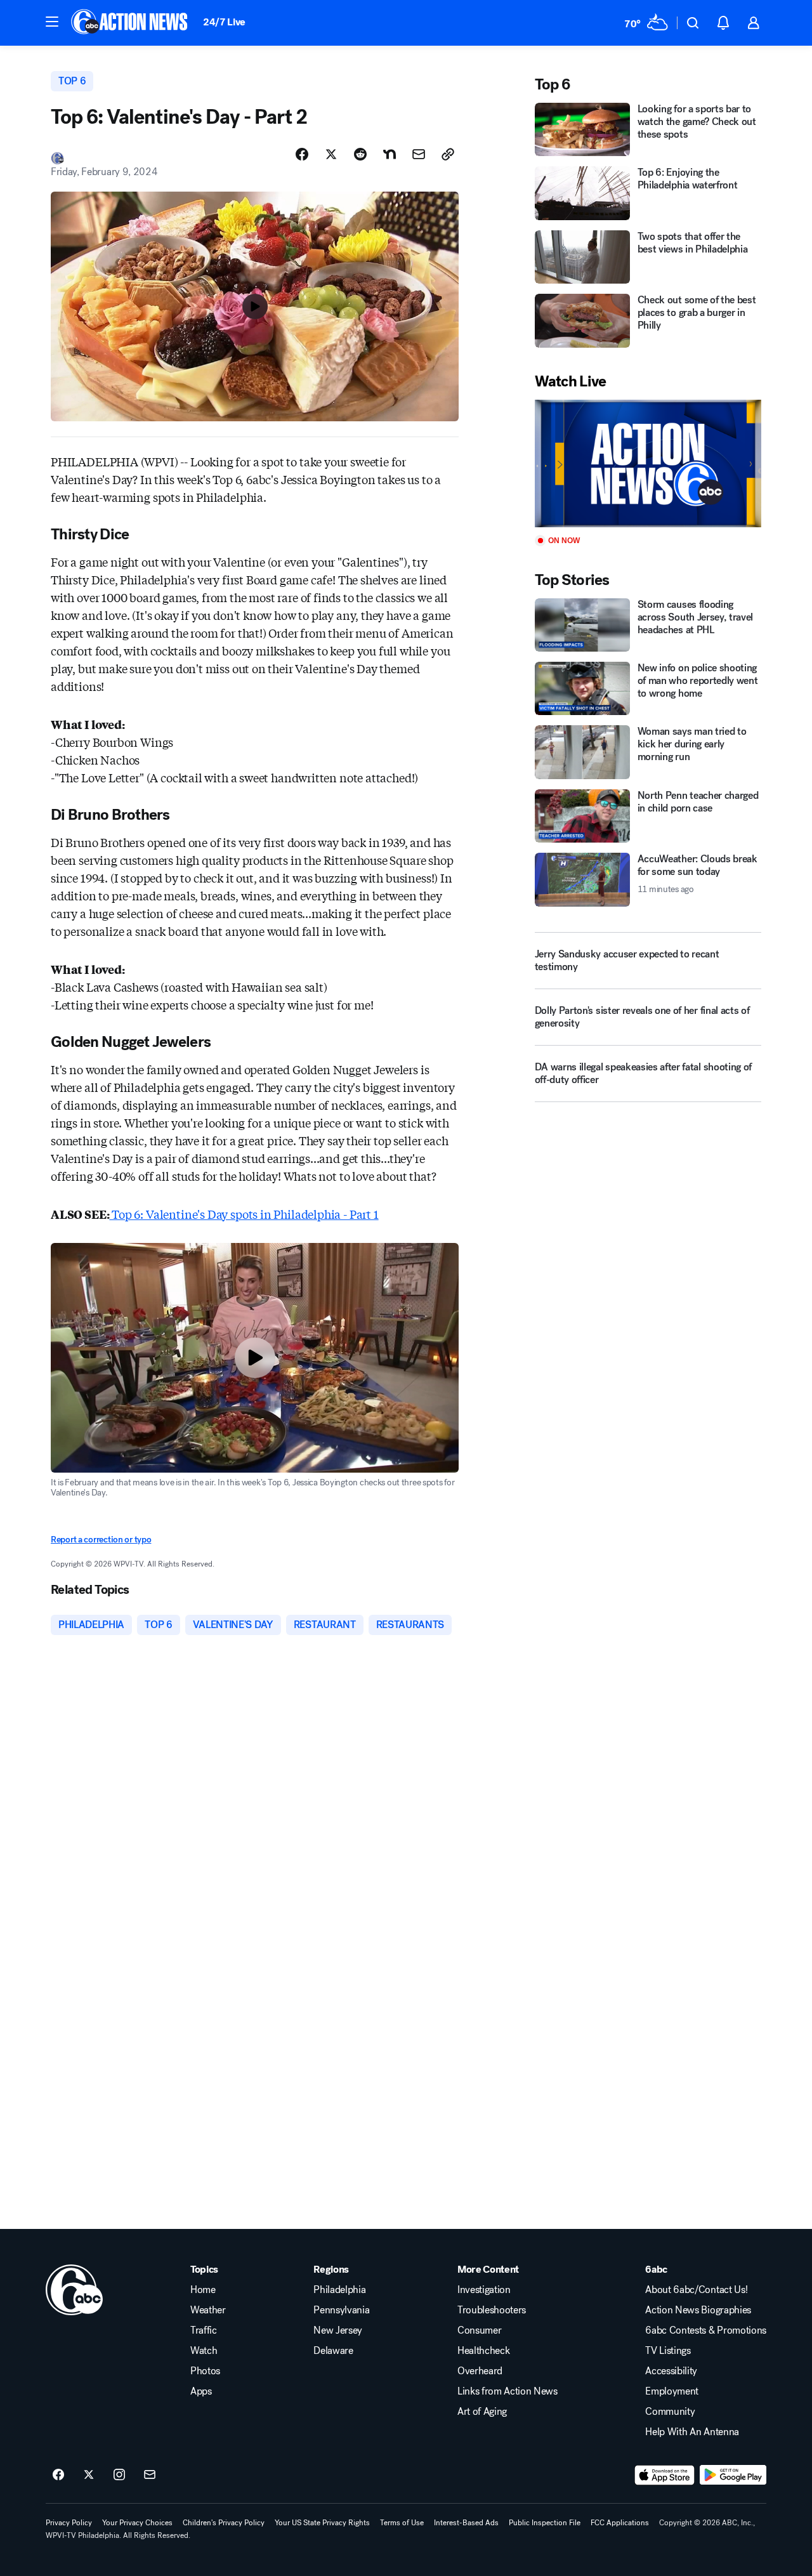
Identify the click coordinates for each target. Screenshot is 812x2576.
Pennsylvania (341, 2310)
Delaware (333, 2351)
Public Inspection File (545, 2523)
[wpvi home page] (74, 2290)
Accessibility (671, 2371)
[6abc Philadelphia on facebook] (58, 2475)
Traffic (204, 2330)
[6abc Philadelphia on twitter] (89, 2475)
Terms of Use (402, 2523)
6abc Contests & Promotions (706, 2330)
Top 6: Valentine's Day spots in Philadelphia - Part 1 (244, 1214)
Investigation (484, 2290)
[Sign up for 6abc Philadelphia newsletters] (150, 2475)
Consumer (479, 2330)
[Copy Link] (448, 154)
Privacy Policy (69, 2523)
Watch (204, 2351)
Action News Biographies (698, 2310)
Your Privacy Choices (137, 2523)
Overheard (480, 2371)
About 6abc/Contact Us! (696, 2290)
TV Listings (668, 2351)
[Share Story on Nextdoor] (390, 154)
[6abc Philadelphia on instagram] (119, 2475)
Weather (208, 2310)
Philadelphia (339, 2290)
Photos (205, 2371)
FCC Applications (620, 2523)
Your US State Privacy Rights (322, 2523)
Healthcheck (483, 2351)
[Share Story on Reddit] (360, 154)
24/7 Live (224, 22)
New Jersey (338, 2330)
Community (670, 2412)
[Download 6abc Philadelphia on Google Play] (733, 2475)
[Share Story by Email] (419, 154)
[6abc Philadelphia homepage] (130, 23)
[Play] (648, 463)
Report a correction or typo (101, 1540)
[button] (52, 22)
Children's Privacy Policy (224, 2523)
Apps (201, 2391)
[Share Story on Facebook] (302, 154)
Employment (672, 2391)
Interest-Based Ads (466, 2523)
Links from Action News (507, 2391)
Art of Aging (482, 2412)
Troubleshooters (492, 2310)
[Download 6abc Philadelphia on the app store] (665, 2475)
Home (203, 2290)
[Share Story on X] (331, 154)
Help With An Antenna (692, 2432)
